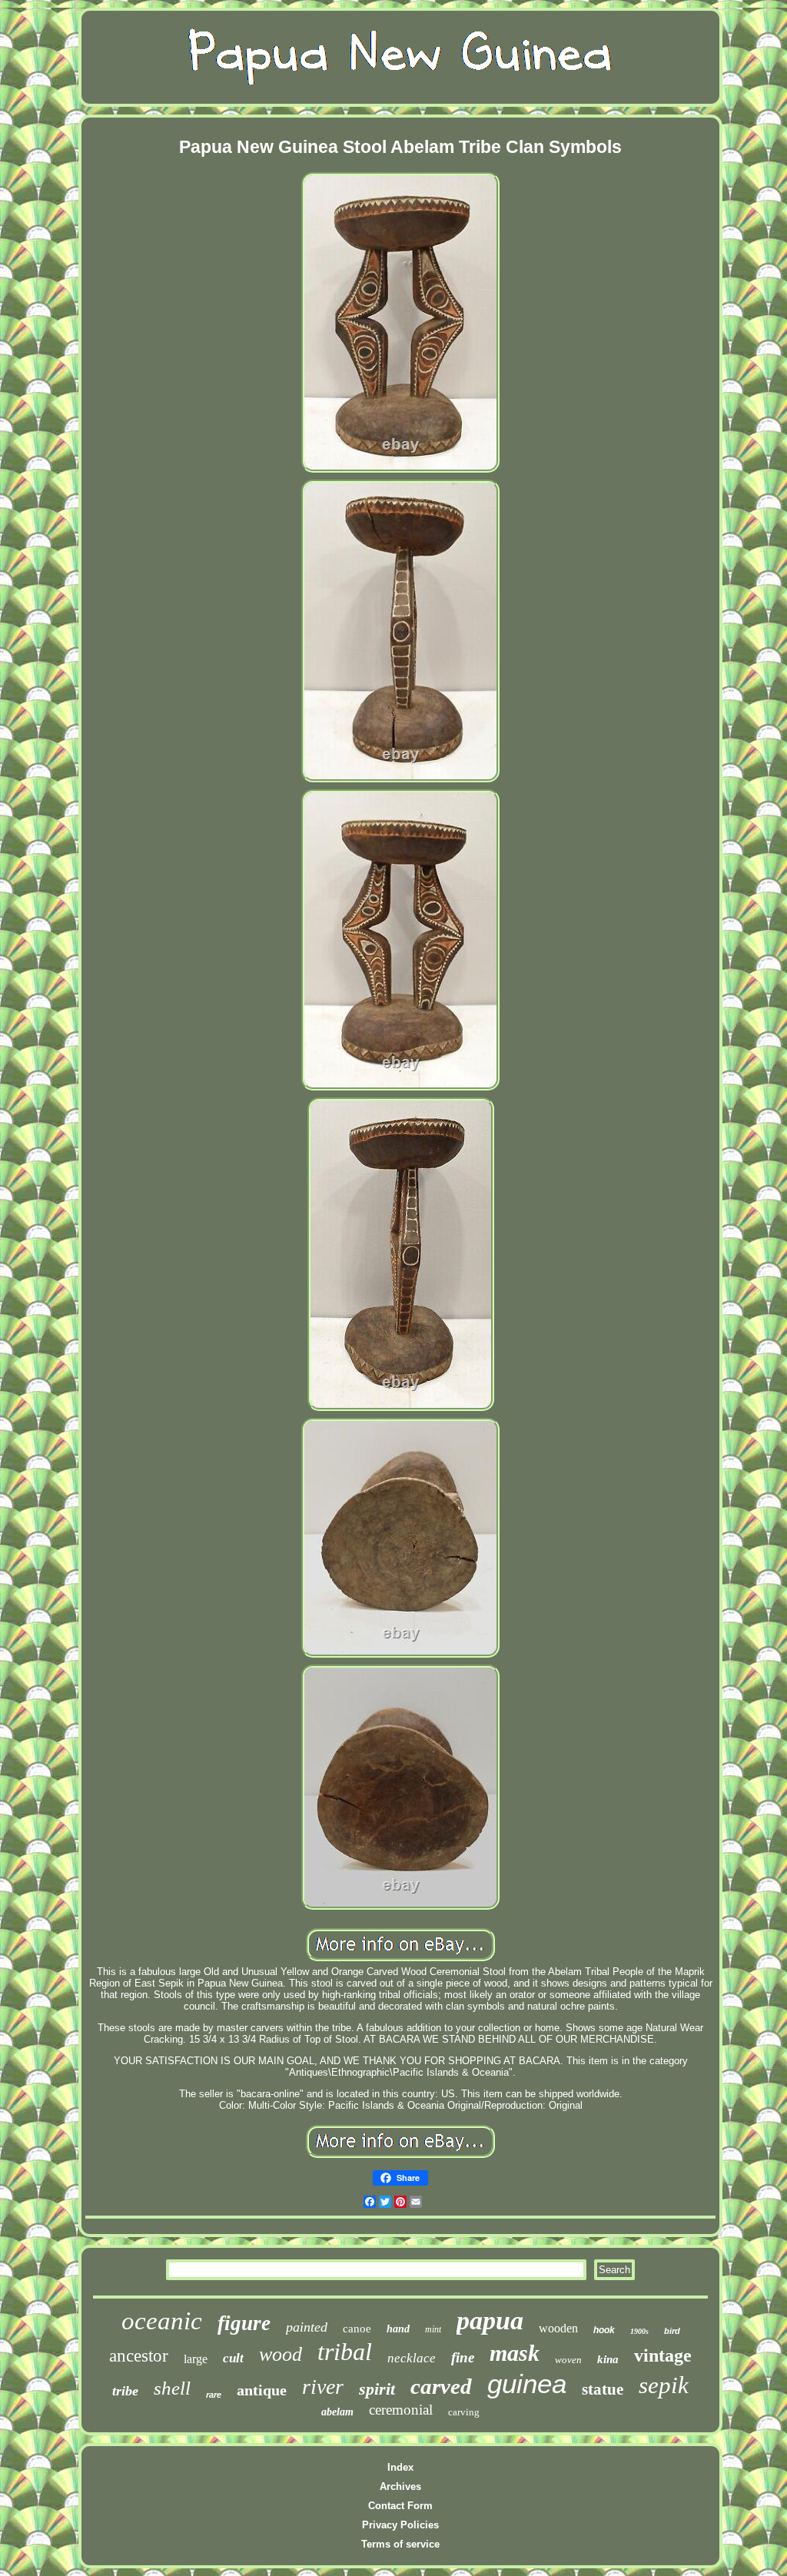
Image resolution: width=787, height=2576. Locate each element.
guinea (527, 2383)
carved (441, 2386)
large (196, 2359)
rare (214, 2395)
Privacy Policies (400, 2525)
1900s (639, 2331)
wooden (558, 2328)
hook (604, 2330)
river (323, 2387)
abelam (337, 2412)
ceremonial (401, 2410)
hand (398, 2329)
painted (307, 2327)
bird (672, 2331)
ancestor (139, 2356)
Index (400, 2467)
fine (463, 2357)
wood (281, 2354)
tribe (125, 2391)
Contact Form (400, 2506)
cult (233, 2358)
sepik (664, 2385)
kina (608, 2359)
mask (515, 2353)
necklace (412, 2358)
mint (433, 2329)
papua (490, 2320)
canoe (357, 2329)
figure (244, 2323)
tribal (345, 2352)
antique (262, 2390)
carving (464, 2412)
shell (172, 2388)
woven (568, 2360)
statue (603, 2389)
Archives (400, 2486)
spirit (377, 2389)
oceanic (162, 2321)
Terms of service (400, 2544)
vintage (663, 2355)
